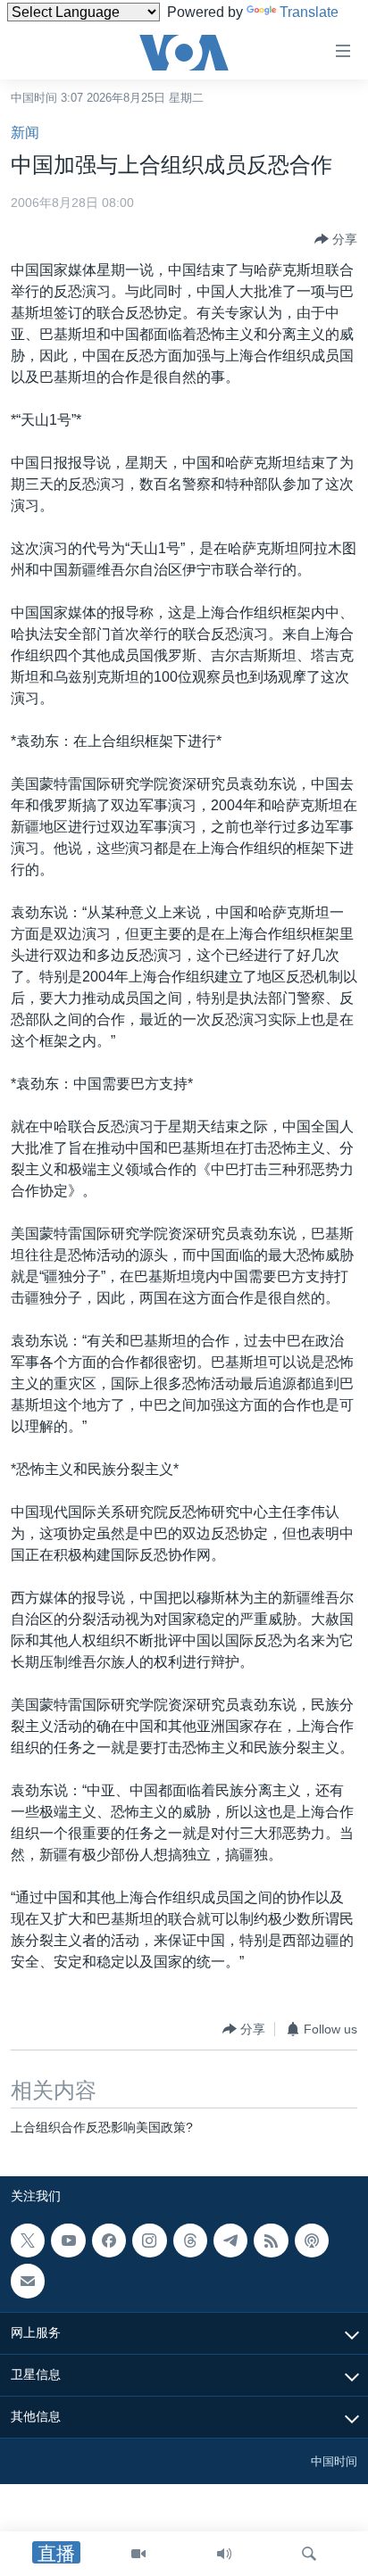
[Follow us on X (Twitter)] (28, 2241)
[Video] (138, 2554)
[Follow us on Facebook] (109, 2241)
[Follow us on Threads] (190, 2241)
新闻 (25, 133)
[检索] (309, 2554)
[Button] (336, 239)
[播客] (312, 2241)
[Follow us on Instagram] (149, 2241)
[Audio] (224, 2554)
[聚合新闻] (271, 2241)
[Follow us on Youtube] (68, 2241)
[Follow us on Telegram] (230, 2241)
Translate (309, 12)
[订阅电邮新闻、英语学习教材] (28, 2281)
